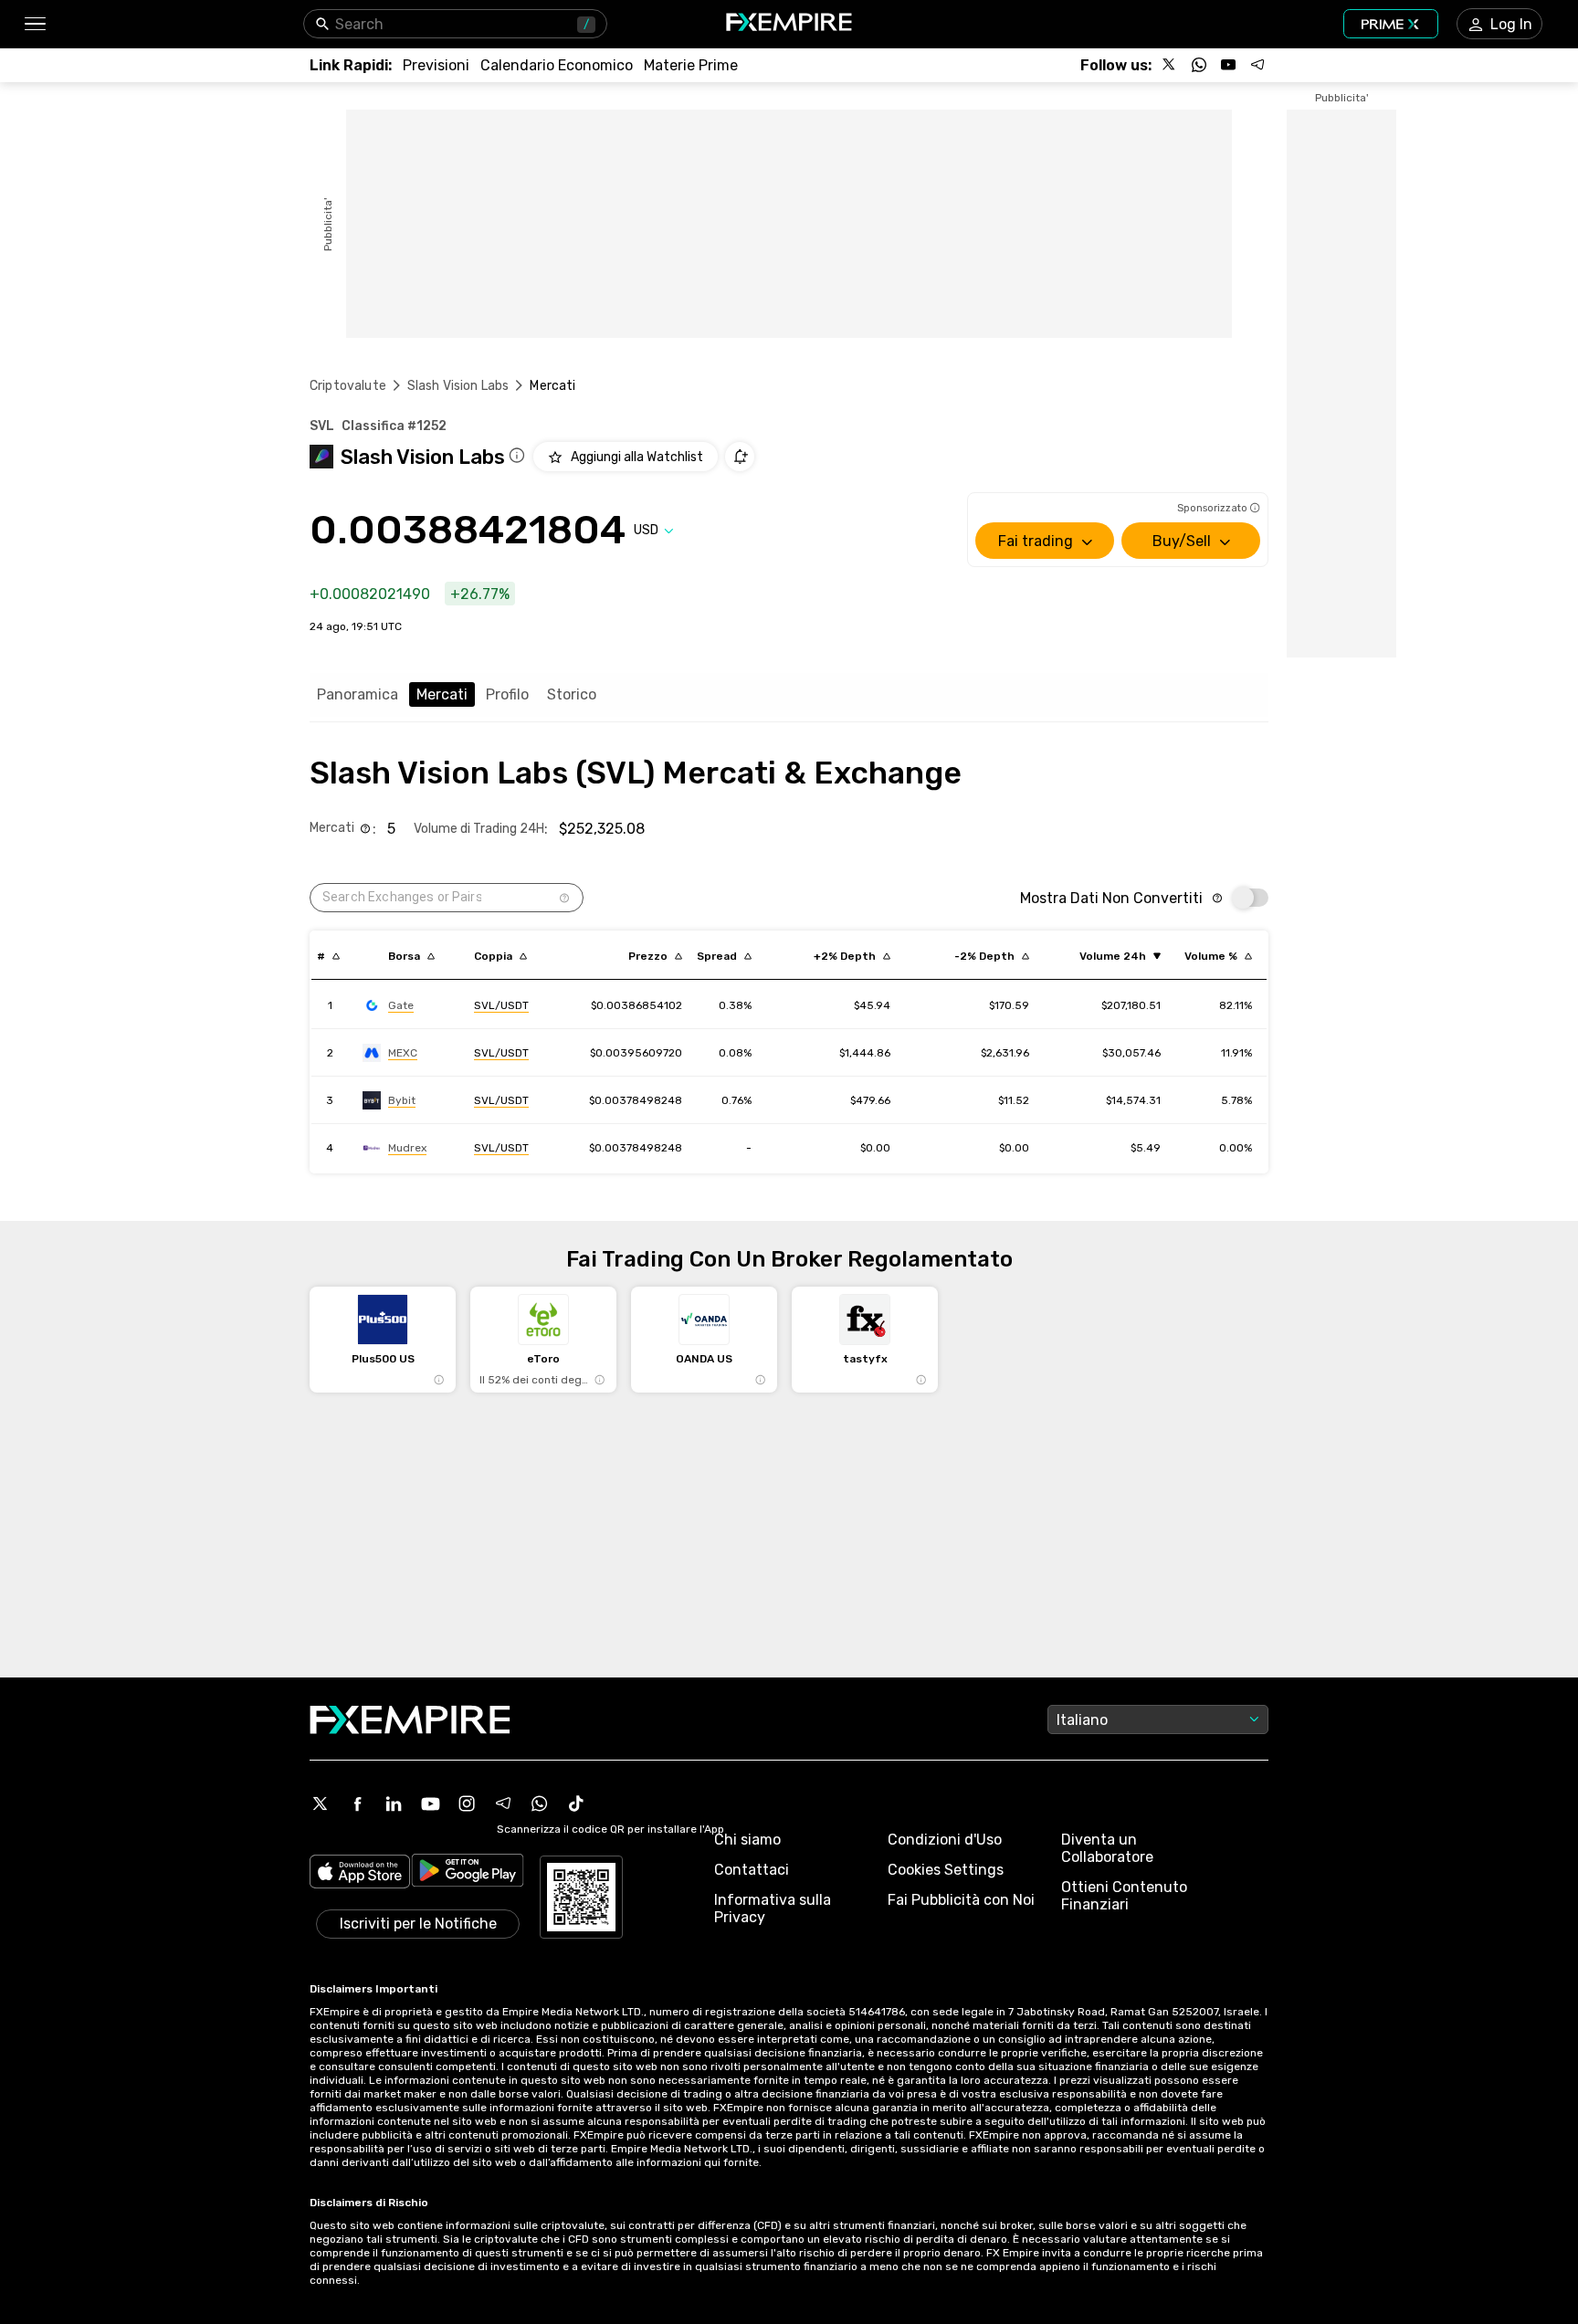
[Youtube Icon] (430, 1803)
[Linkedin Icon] (394, 1803)
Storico (572, 694)
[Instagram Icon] (467, 1803)
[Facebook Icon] (357, 1803)
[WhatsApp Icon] (540, 1803)
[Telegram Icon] (503, 1803)
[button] (34, 24)
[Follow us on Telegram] (1257, 65)
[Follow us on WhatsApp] (1199, 65)
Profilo (507, 694)
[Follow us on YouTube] (1228, 65)
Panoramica (358, 694)
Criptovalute (348, 386)
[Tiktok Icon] (576, 1803)
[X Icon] (321, 1803)
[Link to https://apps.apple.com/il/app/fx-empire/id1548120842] (360, 1873)
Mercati (442, 694)
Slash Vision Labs (458, 386)
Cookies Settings (946, 1870)
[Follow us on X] (1170, 65)
